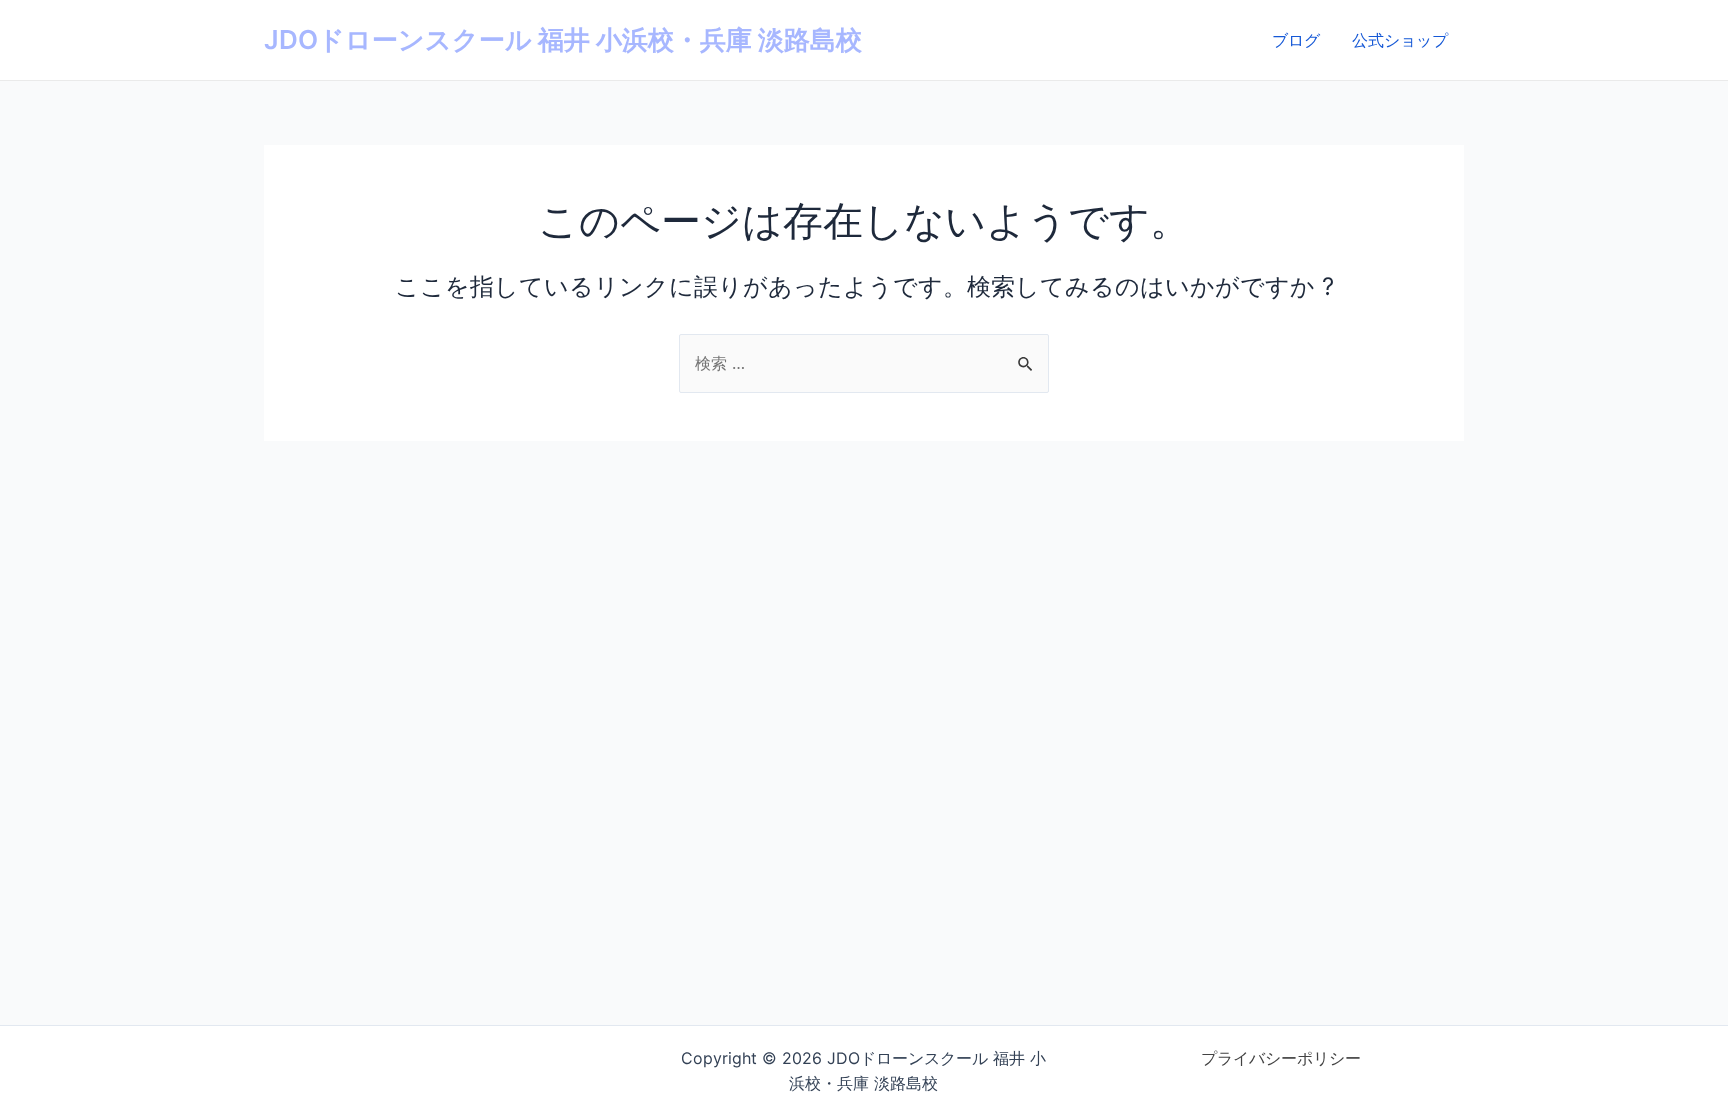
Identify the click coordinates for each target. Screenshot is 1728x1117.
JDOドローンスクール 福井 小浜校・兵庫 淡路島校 (563, 39)
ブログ (1296, 40)
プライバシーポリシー (1281, 1058)
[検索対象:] (864, 363)
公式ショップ (1400, 40)
